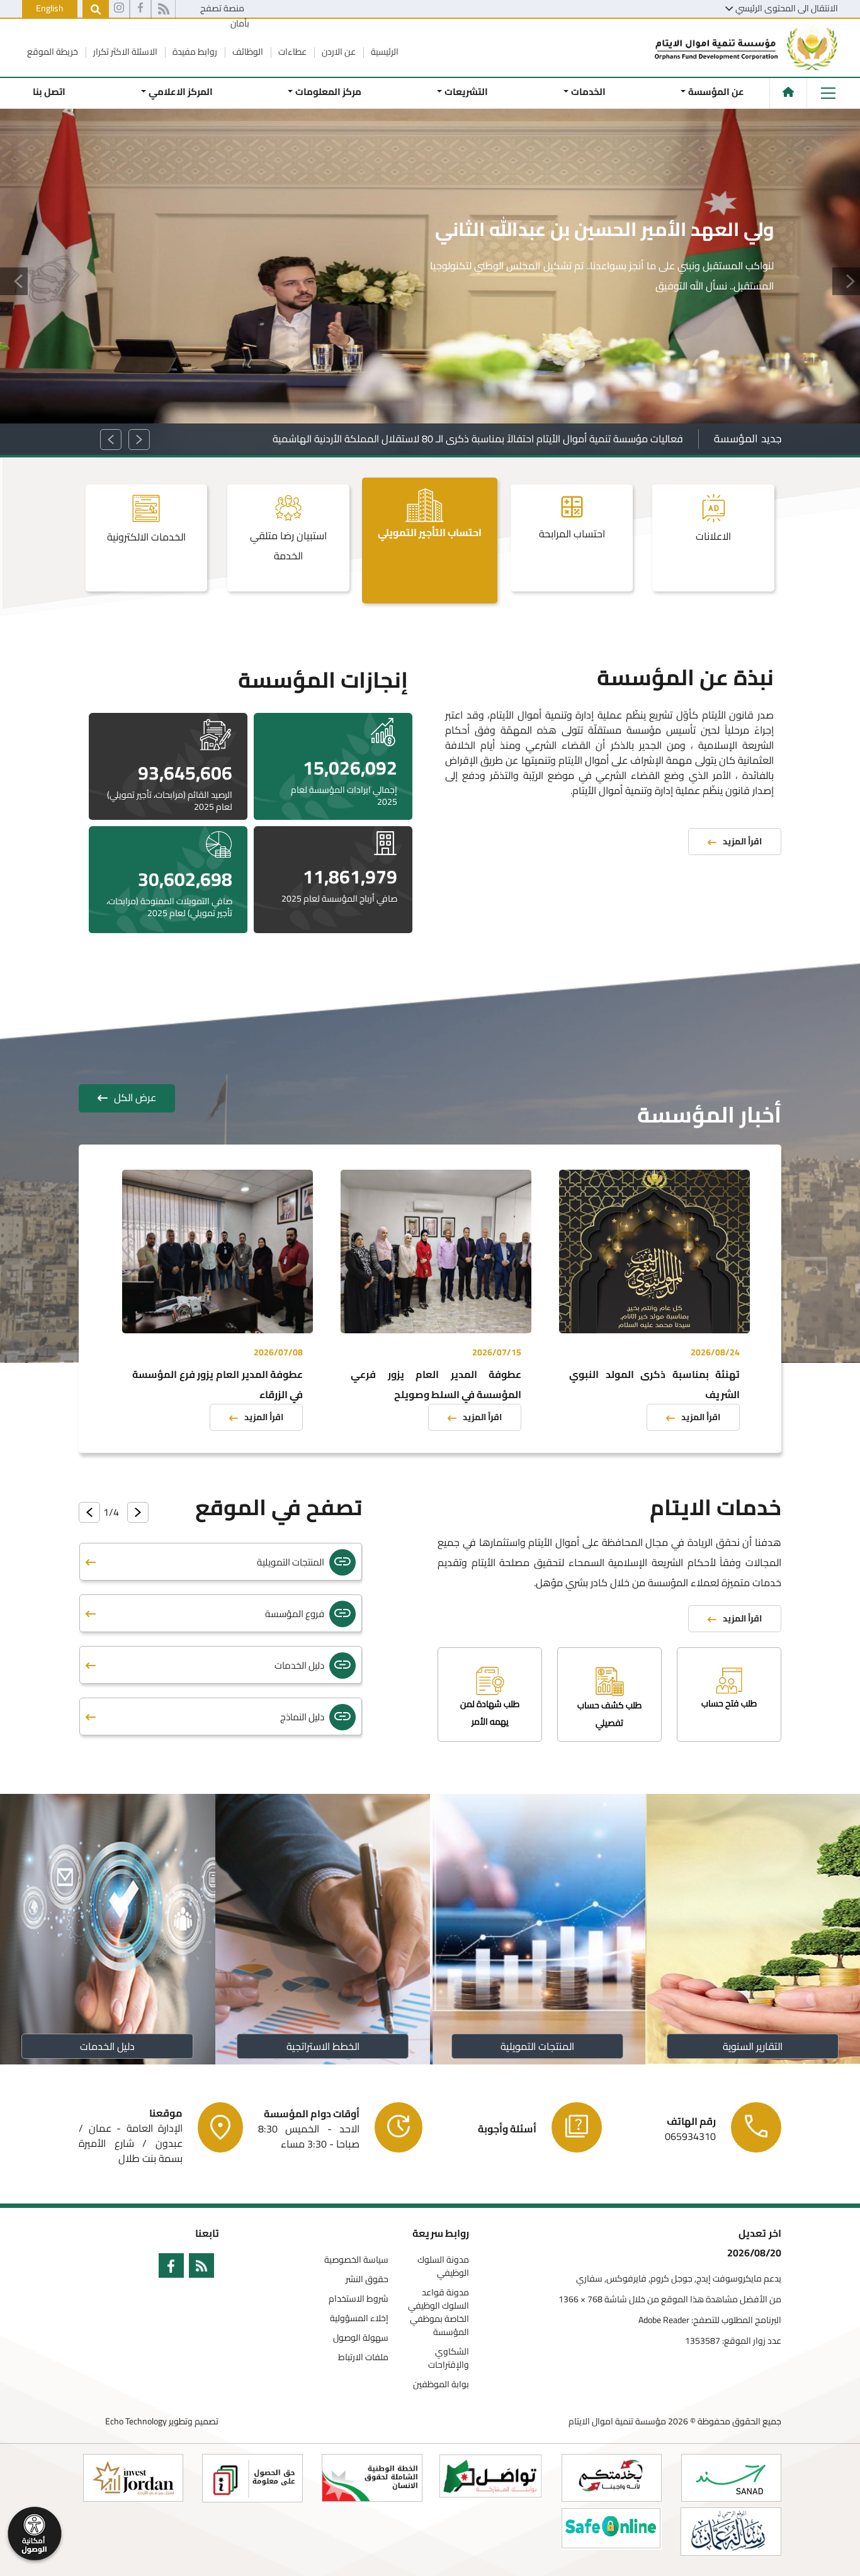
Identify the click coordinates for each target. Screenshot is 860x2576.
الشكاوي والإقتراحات (449, 2358)
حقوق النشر (367, 2279)
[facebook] (140, 9)
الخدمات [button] (588, 92)
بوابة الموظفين (441, 2384)
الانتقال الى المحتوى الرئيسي (787, 8)
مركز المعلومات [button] (328, 92)
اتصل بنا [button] (49, 92)
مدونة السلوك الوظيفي (443, 2266)
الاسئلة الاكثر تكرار (124, 52)
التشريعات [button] (466, 92)
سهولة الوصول (361, 2338)
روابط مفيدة (194, 52)
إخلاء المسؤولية (359, 2318)
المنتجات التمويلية (537, 2046)
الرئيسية (384, 52)
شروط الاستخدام (359, 2299)
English (50, 8)
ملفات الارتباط (363, 2357)
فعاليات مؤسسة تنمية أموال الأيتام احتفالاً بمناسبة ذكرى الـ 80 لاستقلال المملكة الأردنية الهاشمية (478, 439)
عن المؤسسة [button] (716, 92)
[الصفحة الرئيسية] (788, 92)
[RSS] (163, 9)
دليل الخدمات (107, 2046)
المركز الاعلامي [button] (181, 92)
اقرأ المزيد (734, 340)
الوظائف (247, 52)
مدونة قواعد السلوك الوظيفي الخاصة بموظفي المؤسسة (438, 2312)
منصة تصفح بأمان (225, 16)
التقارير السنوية (753, 2046)
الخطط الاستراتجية (322, 2046)
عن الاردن (338, 52)
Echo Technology (136, 2421)
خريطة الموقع (53, 52)
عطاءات (291, 52)
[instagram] (119, 9)
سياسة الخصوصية (356, 2260)
